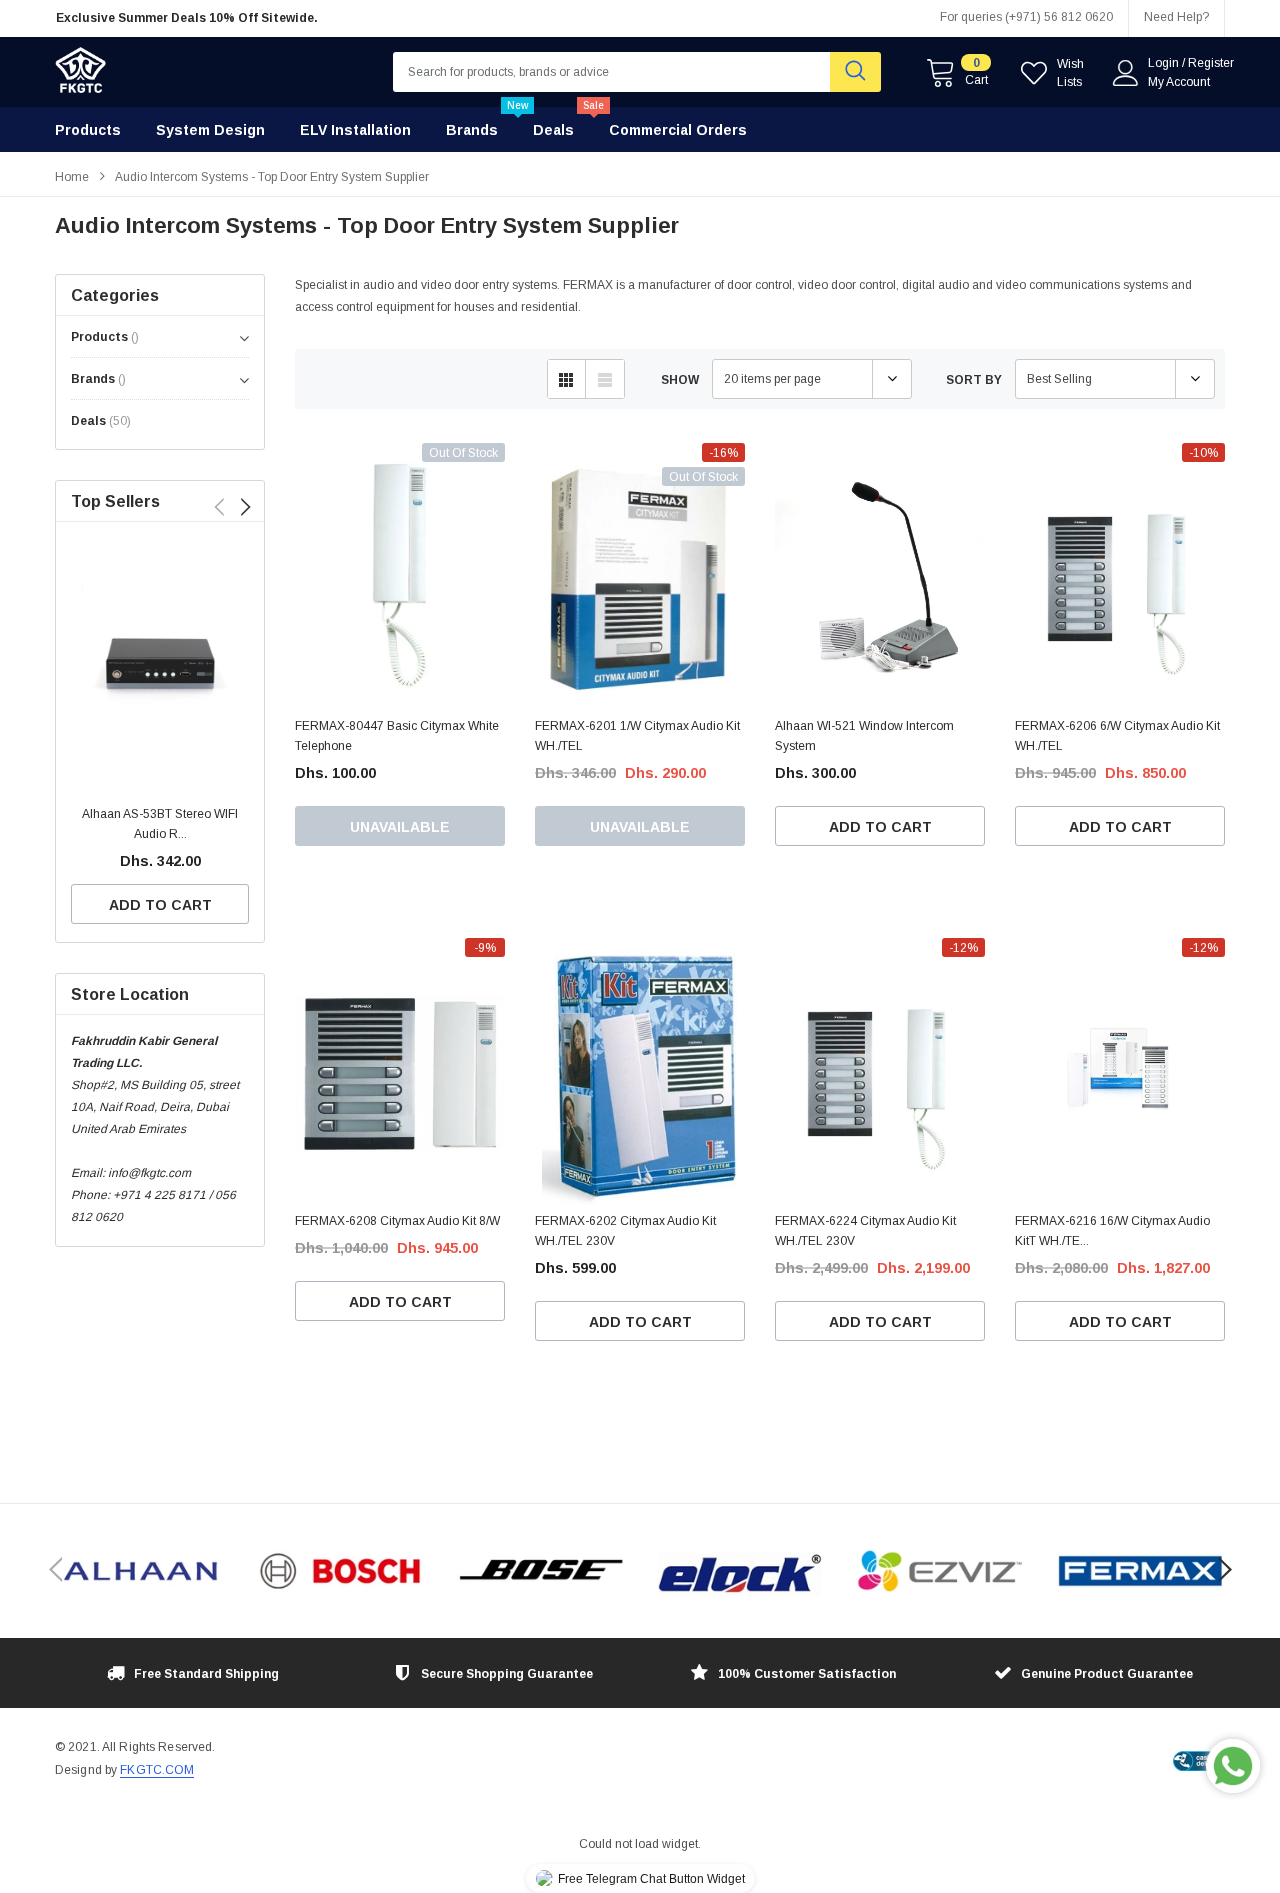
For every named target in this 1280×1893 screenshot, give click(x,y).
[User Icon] (1126, 73)
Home (72, 177)
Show (680, 380)
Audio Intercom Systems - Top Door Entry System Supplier (272, 177)
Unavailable (400, 827)
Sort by (974, 380)
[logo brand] (140, 1571)
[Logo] (80, 65)
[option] (240, 18)
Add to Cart (160, 904)
